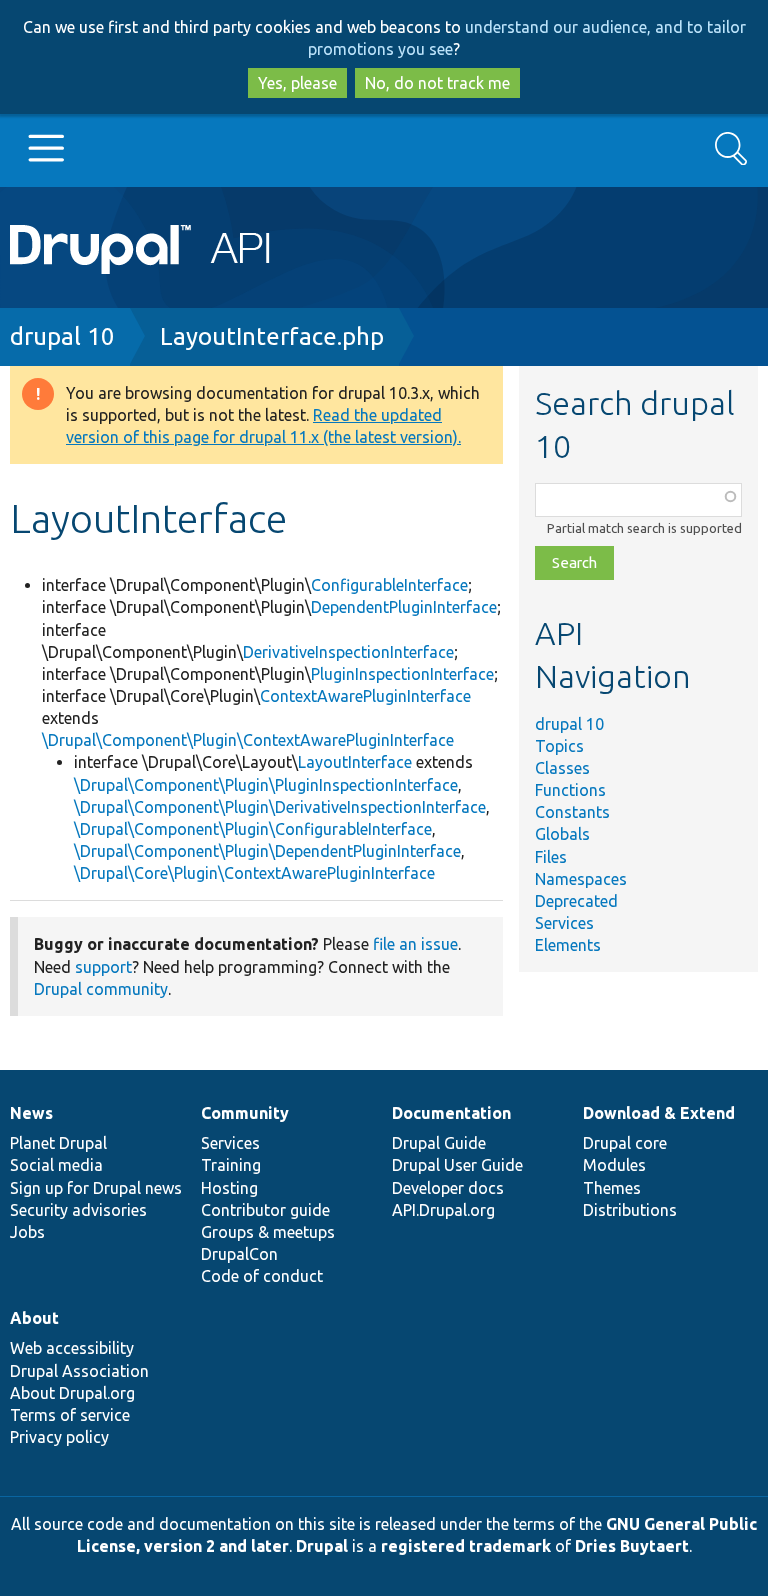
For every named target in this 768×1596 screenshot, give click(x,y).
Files (551, 857)
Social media (56, 1165)
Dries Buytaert (632, 1546)
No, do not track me (437, 83)
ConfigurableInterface (389, 585)
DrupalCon (239, 1254)
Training (231, 1165)
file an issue (415, 944)
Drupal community (101, 989)
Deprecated (576, 901)
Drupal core (625, 1143)
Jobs (27, 1232)
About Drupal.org (72, 1393)
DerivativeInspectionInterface (348, 652)
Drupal (322, 1546)
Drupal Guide (439, 1143)
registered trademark (466, 1546)
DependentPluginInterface (404, 607)
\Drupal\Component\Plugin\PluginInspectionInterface (266, 785)
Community (245, 1113)
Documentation (451, 1113)
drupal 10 (62, 336)
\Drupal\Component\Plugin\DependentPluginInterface (267, 851)
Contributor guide (265, 1210)
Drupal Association (79, 1371)
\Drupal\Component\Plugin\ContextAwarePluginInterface (248, 740)
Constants (572, 812)
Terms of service (70, 1415)
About (34, 1318)
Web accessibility (72, 1348)
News (31, 1113)
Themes (612, 1188)
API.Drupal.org (443, 1210)
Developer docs (448, 1188)
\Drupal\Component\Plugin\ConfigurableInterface (253, 829)
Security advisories (78, 1210)
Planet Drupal (58, 1143)
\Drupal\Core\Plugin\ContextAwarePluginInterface (254, 873)
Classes (562, 768)
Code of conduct (262, 1276)
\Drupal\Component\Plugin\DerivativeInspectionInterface (280, 807)
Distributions (630, 1210)
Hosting (229, 1188)
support (103, 967)
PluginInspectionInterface (402, 674)
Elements (568, 945)
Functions (570, 790)
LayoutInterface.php (272, 336)
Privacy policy (59, 1437)
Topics (559, 746)
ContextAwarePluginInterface (365, 696)
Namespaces (581, 879)
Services (564, 923)
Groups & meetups (268, 1232)
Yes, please (297, 83)
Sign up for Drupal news (96, 1188)
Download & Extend (659, 1113)
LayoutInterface (355, 762)
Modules (614, 1165)
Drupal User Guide (457, 1165)
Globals (562, 834)
